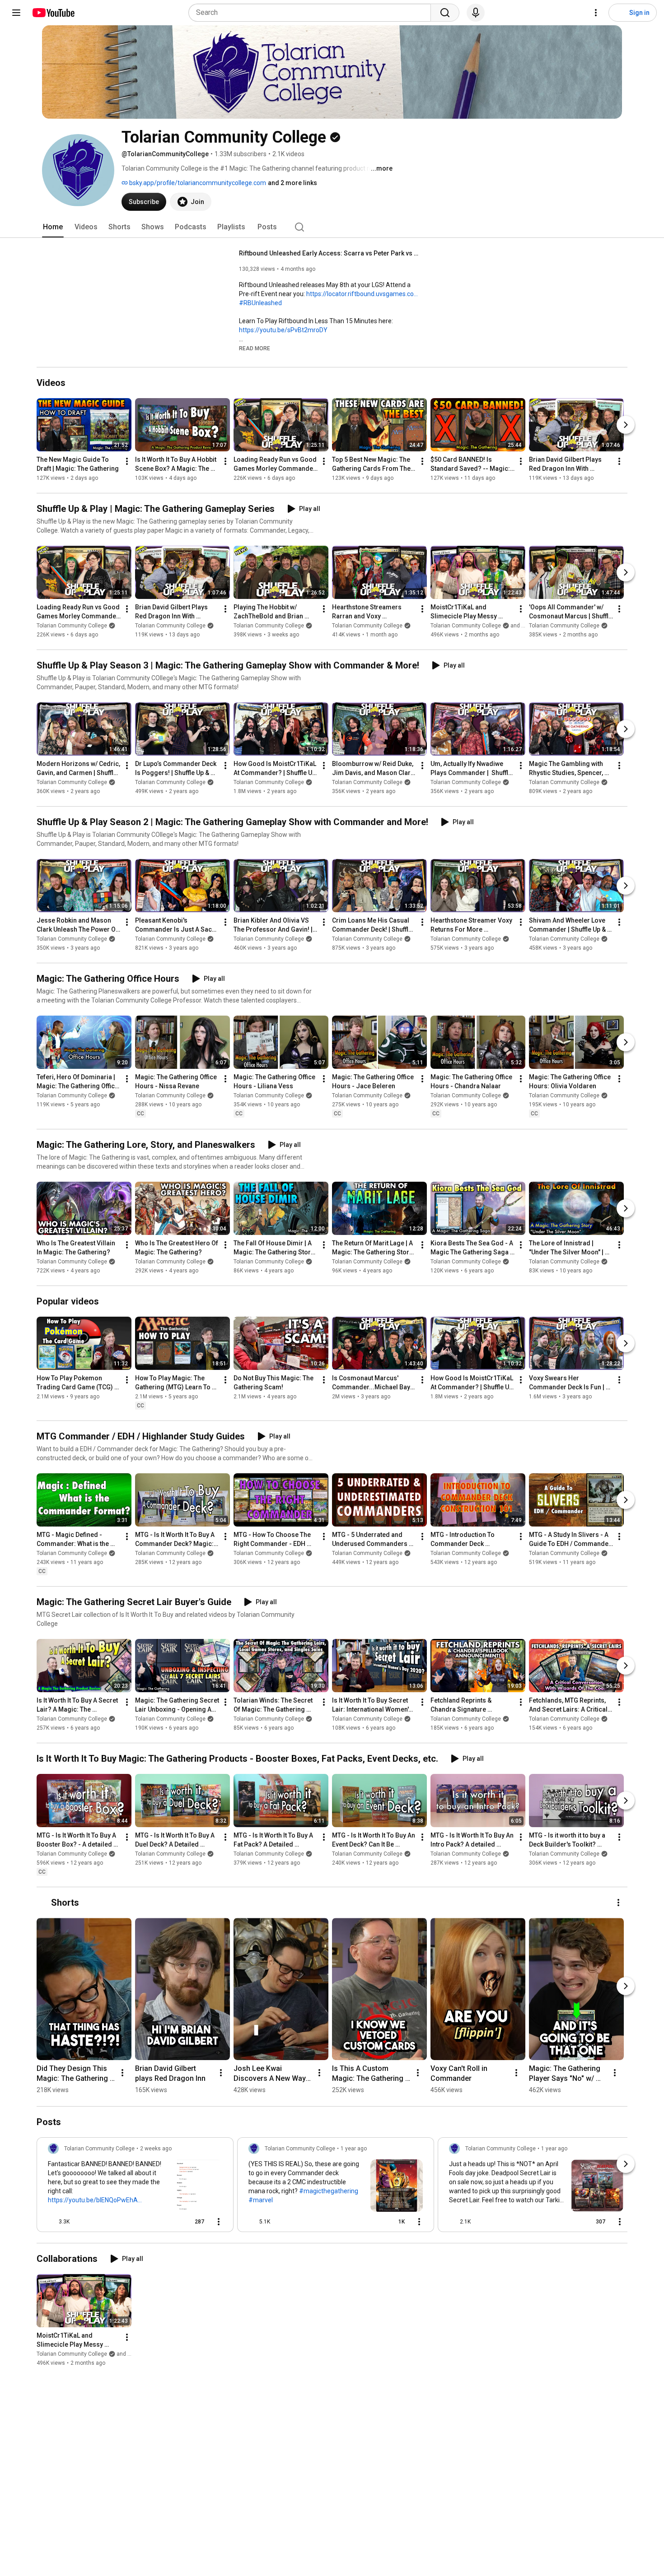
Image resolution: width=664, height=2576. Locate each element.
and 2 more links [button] (292, 183)
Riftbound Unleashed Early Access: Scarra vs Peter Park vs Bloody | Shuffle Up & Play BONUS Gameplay (330, 253)
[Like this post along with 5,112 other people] (252, 2222)
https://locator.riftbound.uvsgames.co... (362, 294)
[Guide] (16, 13)
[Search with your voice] (476, 13)
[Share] (167, 2222)
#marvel (261, 2200)
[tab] (53, 227)
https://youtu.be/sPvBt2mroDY (283, 330)
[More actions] (127, 461)
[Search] (445, 13)
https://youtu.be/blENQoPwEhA (93, 2200)
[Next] (626, 425)
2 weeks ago (156, 2149)
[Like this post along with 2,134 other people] (453, 2222)
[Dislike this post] (80, 2222)
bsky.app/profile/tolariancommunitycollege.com (197, 183)
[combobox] (312, 13)
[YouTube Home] (53, 13)
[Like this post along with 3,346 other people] (51, 2222)
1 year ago (354, 2149)
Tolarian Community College (72, 626)
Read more (255, 348)
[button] (255, 348)
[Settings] (596, 13)
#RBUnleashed (260, 303)
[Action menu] (219, 2222)
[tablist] (332, 227)
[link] (135, 2187)
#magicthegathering (329, 2191)
